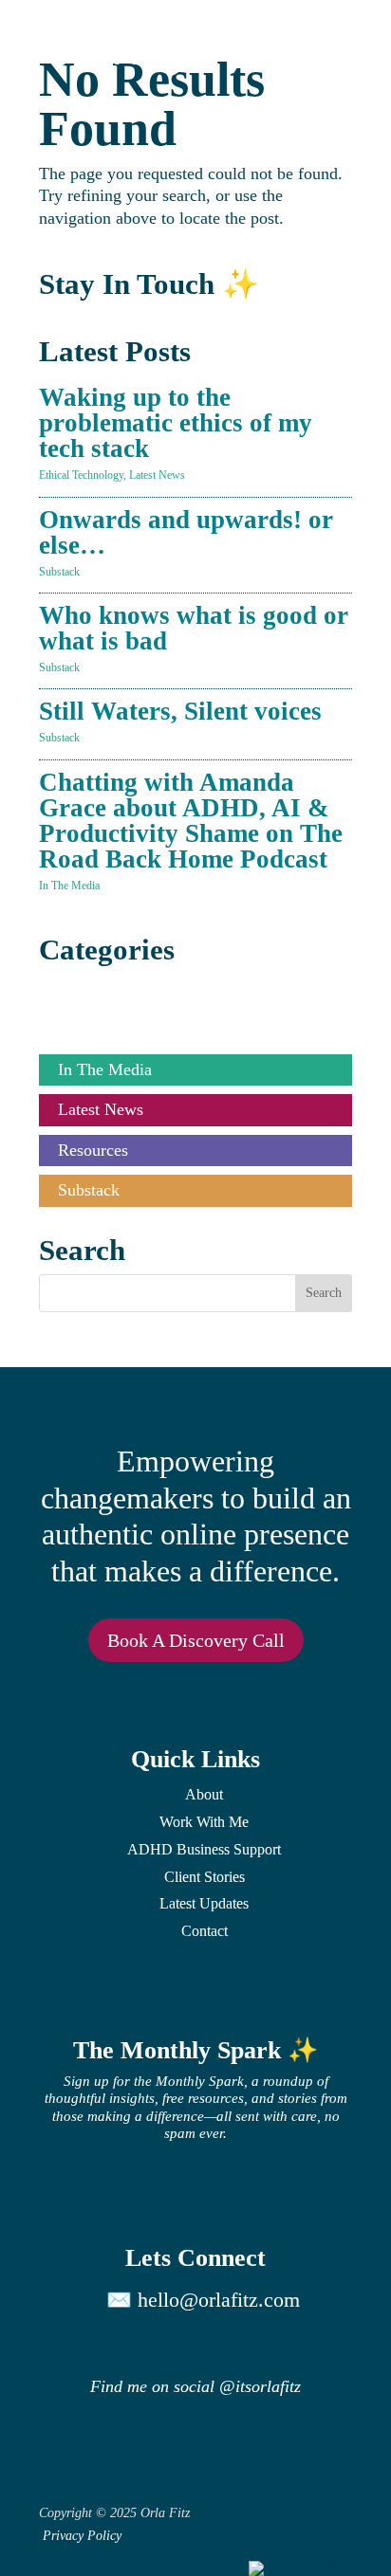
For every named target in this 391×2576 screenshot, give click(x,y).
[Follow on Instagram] (99, 2344)
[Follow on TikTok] (270, 2344)
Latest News (157, 475)
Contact (205, 1931)
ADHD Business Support (204, 1849)
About (204, 1794)
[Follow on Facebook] (326, 2344)
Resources (93, 1150)
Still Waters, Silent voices (180, 711)
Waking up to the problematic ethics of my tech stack (176, 423)
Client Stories (105, 989)
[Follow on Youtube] (213, 2344)
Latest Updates (204, 1903)
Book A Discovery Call (196, 1640)
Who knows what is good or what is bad (194, 628)
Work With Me (204, 1822)
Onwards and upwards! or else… (186, 532)
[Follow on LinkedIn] (156, 2344)
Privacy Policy (82, 2535)
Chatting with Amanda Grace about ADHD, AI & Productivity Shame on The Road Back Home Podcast (191, 821)
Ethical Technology (81, 475)
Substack (59, 572)
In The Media (69, 886)
